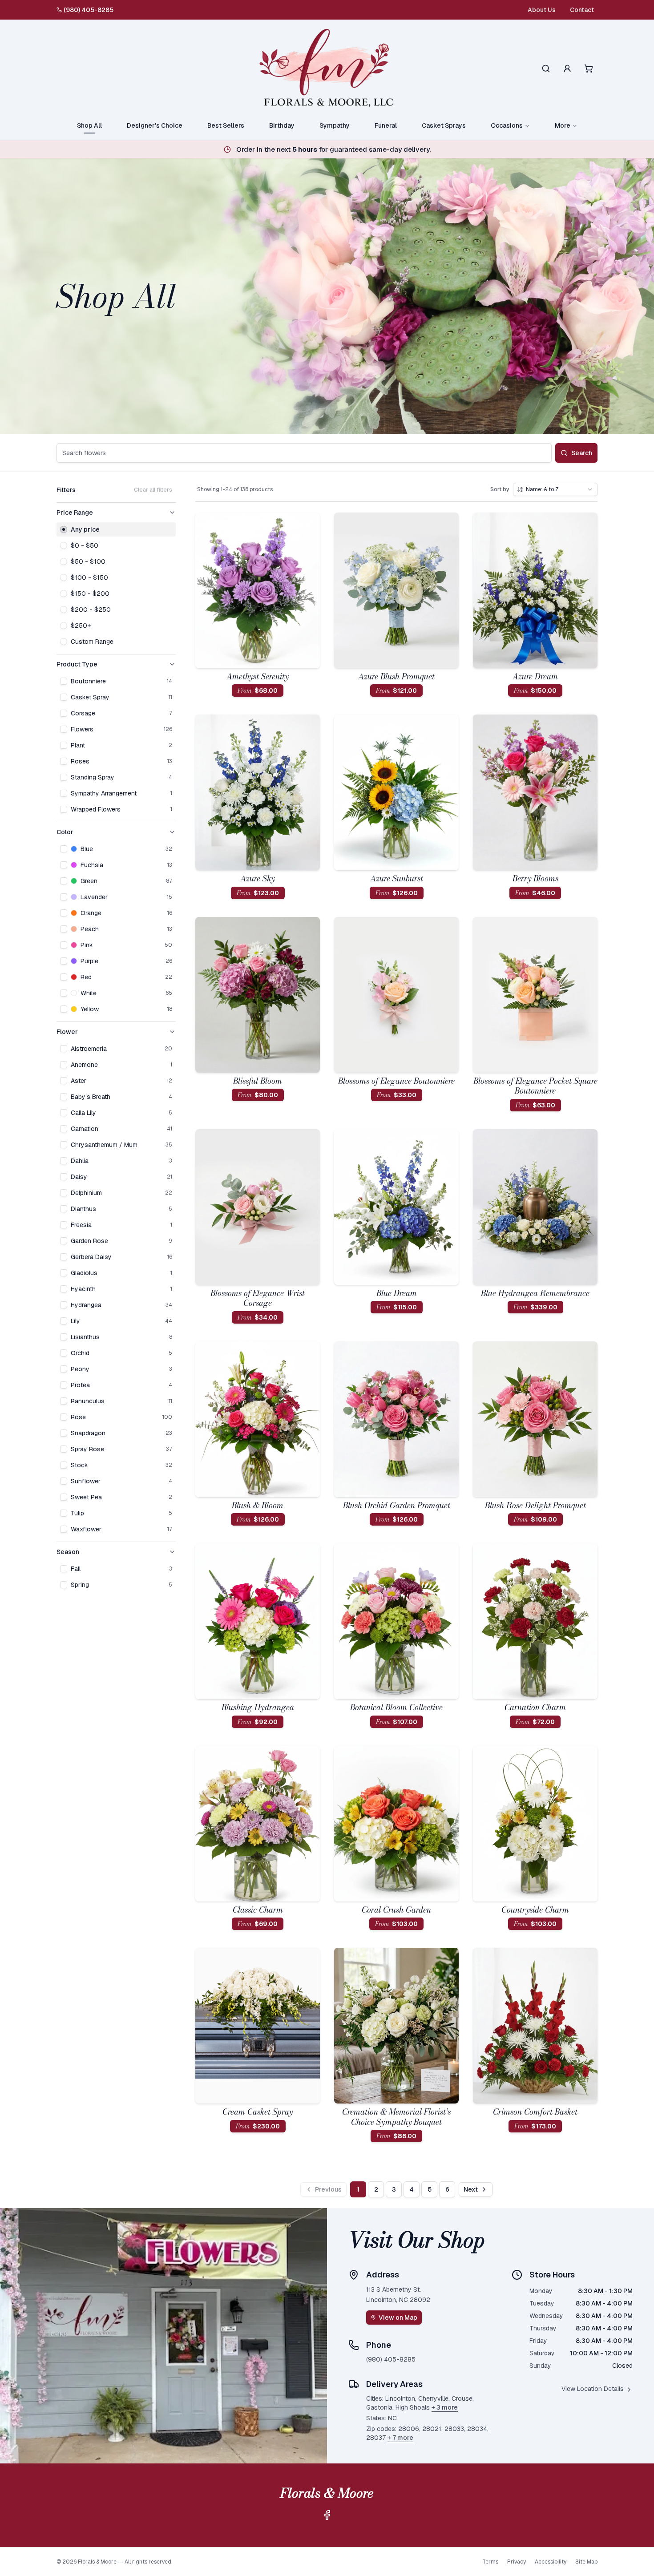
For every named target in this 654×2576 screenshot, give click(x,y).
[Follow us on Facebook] (327, 2515)
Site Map (586, 2562)
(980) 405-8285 (89, 10)
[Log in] (567, 69)
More (563, 125)
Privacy (517, 2562)
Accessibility (551, 2562)
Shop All (89, 125)
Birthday (282, 125)
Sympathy (335, 125)
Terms (490, 2562)
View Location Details (593, 2389)
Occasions (507, 125)
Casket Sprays (444, 125)
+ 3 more (445, 2407)
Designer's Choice (155, 125)
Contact (582, 10)
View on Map (398, 2318)
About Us (542, 10)
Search (582, 453)
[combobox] (555, 489)
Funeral (386, 125)
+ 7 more (400, 2438)
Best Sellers (226, 125)
